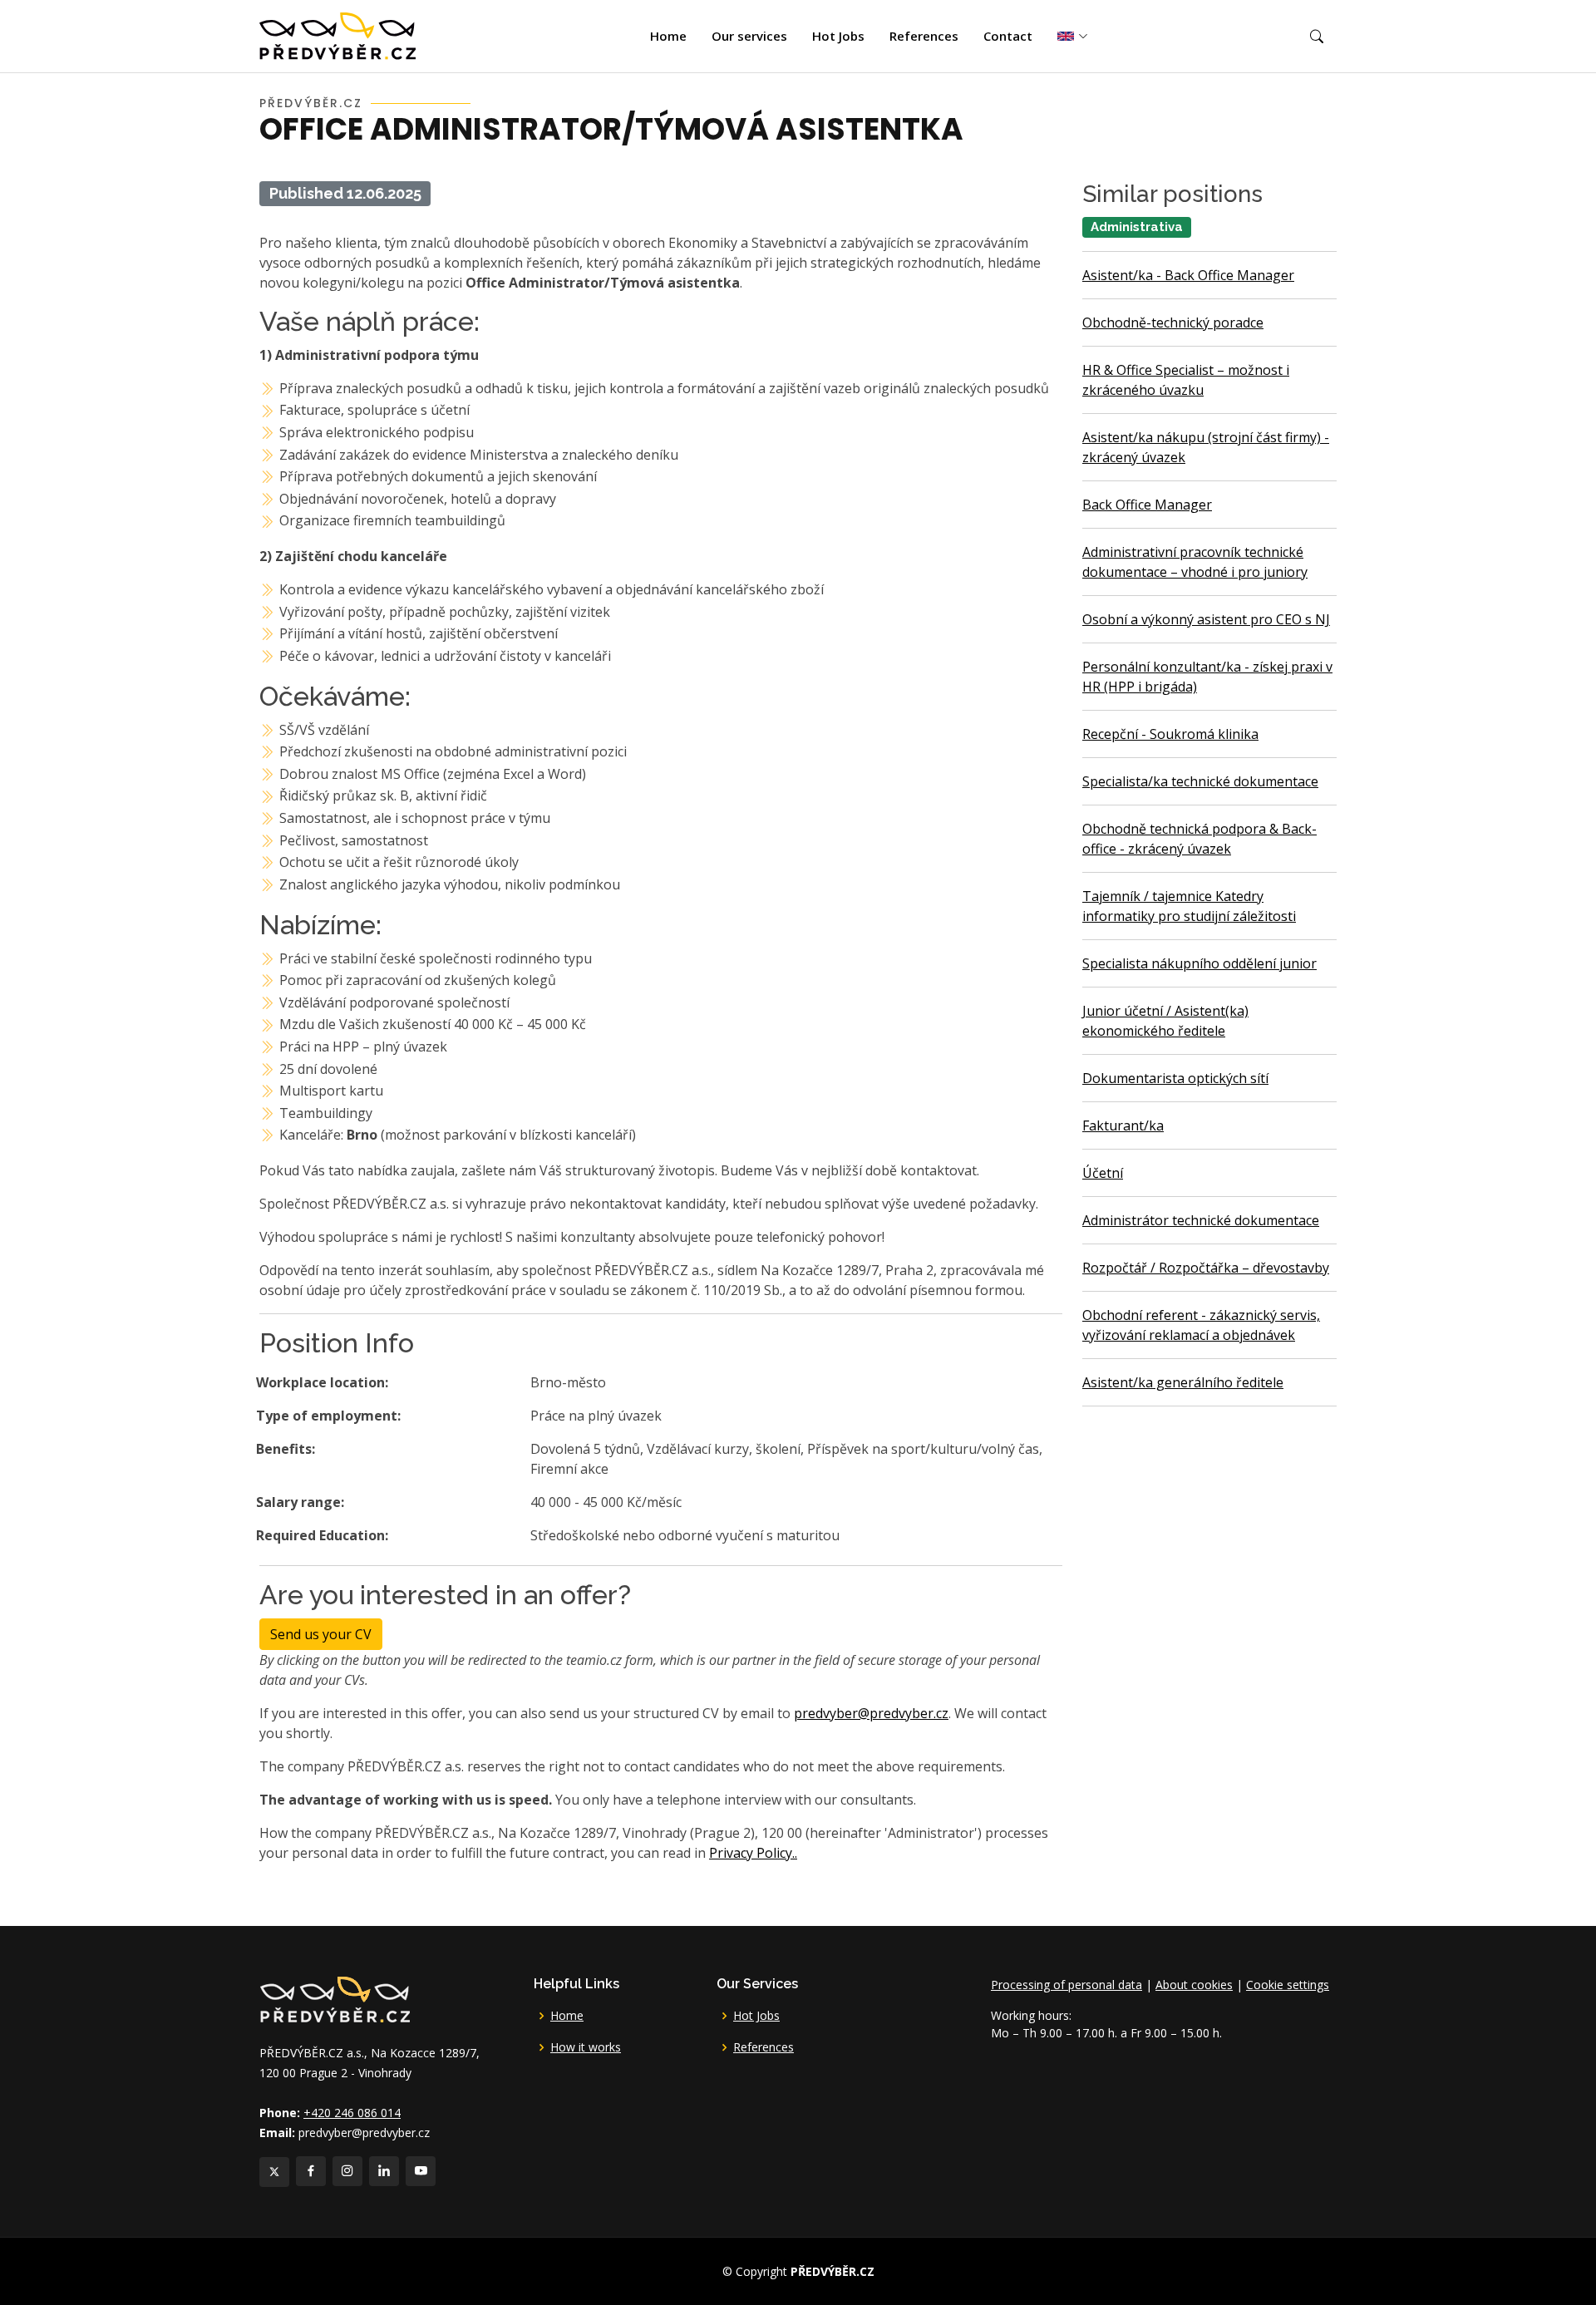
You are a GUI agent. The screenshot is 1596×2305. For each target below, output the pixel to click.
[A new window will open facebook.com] (311, 2171)
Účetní (1103, 1173)
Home (668, 36)
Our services (749, 36)
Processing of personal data (1066, 1985)
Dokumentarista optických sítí (1175, 1078)
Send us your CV (321, 1634)
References (924, 36)
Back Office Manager (1147, 505)
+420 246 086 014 (352, 2113)
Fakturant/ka (1123, 1125)
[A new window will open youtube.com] (421, 2171)
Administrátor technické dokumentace (1201, 1220)
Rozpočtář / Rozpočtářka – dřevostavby (1206, 1268)
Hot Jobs (838, 36)
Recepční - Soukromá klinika (1170, 734)
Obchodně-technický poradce (1173, 323)
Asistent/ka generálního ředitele (1183, 1382)
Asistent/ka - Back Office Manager (1188, 275)
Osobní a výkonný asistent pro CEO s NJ (1206, 619)
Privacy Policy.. (753, 1853)
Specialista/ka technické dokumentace (1200, 781)
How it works (586, 2047)
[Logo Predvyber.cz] (334, 1998)
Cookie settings (1288, 1985)
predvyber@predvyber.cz (871, 1713)
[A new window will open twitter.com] (274, 2172)
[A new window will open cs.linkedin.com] (384, 2171)
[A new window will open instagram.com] (347, 2171)
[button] (1317, 37)
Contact (1008, 36)
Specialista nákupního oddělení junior (1199, 963)
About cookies (1194, 1985)
